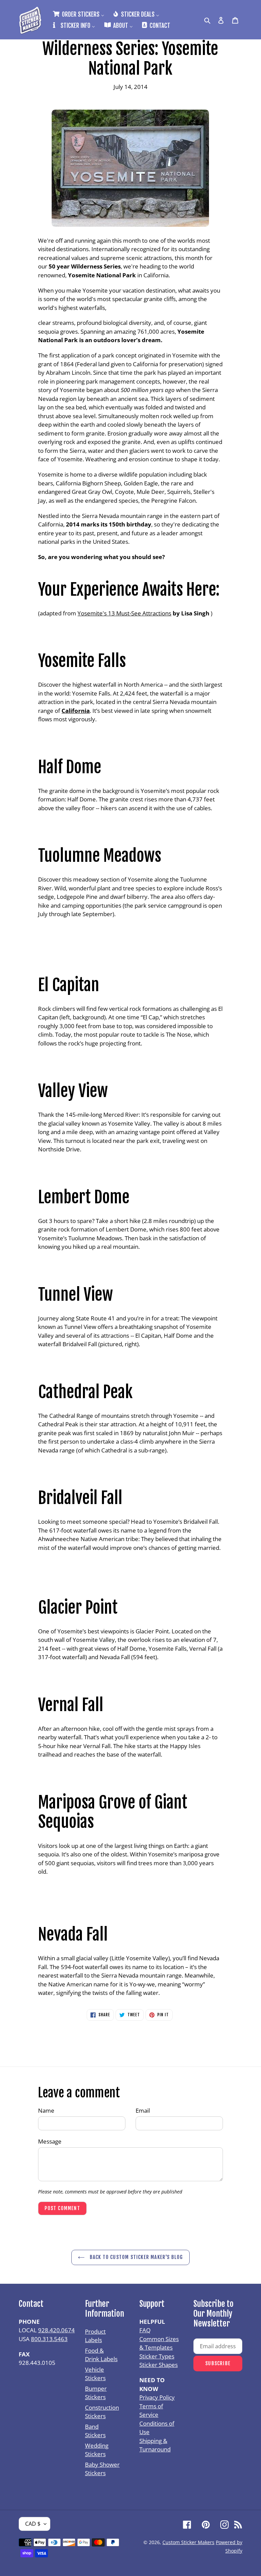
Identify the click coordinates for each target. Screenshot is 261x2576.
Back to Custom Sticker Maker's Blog (135, 2257)
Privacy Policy (157, 2397)
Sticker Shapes (159, 2365)
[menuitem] (78, 14)
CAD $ (33, 2524)
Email (143, 2110)
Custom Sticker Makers (188, 2542)
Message (50, 2141)
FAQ (145, 2330)
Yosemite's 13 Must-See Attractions (124, 613)
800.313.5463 (49, 2339)
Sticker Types (157, 2356)
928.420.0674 (56, 2330)
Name (46, 2110)
